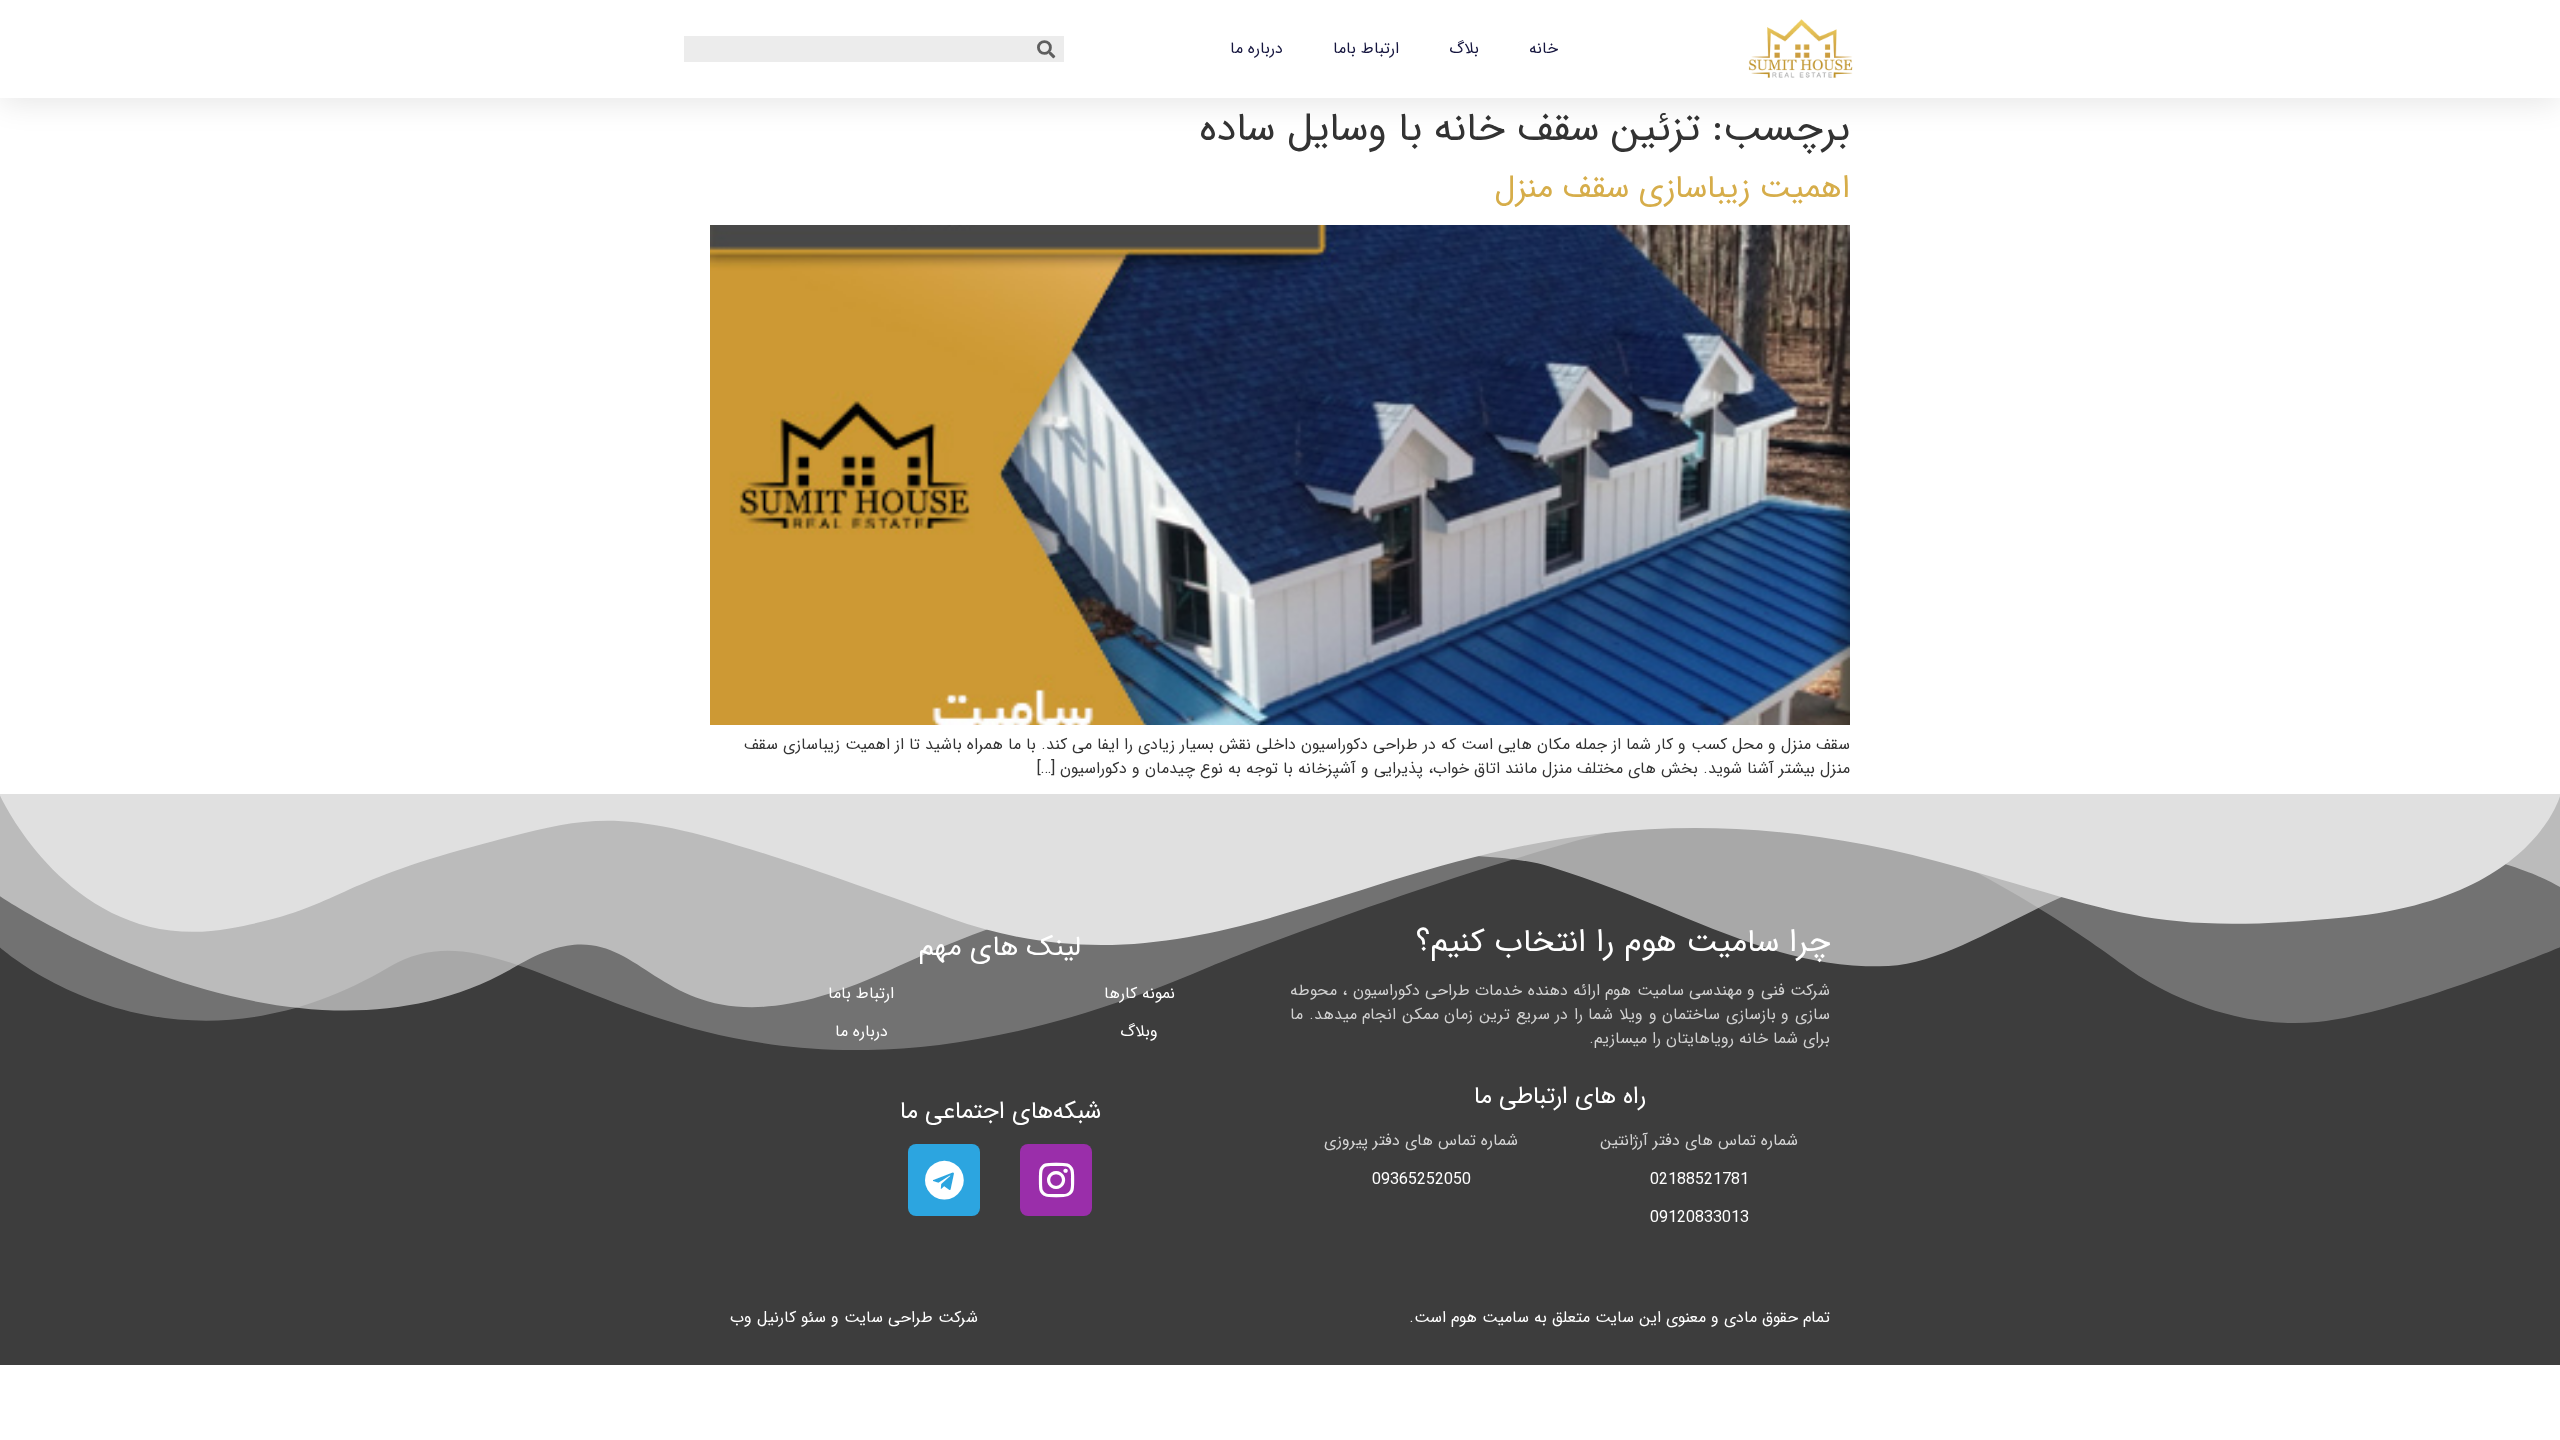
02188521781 (1699, 1179)
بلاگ (1464, 48)
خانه (1543, 48)
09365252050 (1421, 1179)
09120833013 (1699, 1217)
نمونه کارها (1139, 993)
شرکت (958, 1317)
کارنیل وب (763, 1317)
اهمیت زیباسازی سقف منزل (1672, 189)
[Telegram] (944, 1180)
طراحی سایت (888, 1317)
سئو (813, 1317)
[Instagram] (1056, 1180)
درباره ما (1256, 48)
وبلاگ (1139, 1031)
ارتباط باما (1366, 48)
